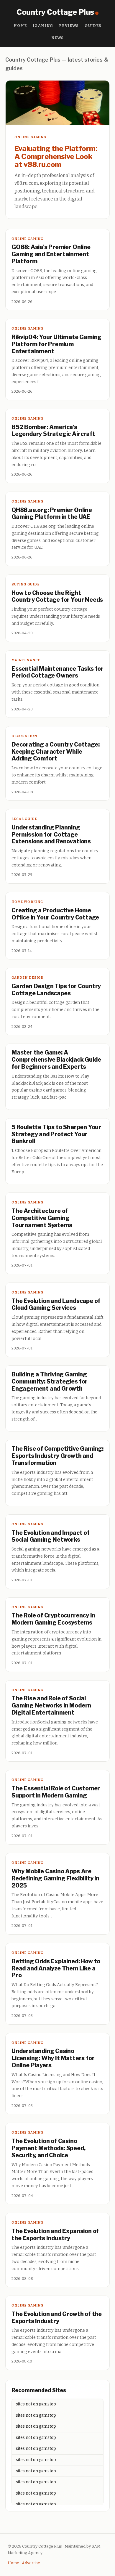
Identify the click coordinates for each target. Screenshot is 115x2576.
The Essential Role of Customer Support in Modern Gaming (56, 1792)
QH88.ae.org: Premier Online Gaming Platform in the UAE (52, 513)
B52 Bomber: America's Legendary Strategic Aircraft (53, 431)
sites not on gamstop (36, 2404)
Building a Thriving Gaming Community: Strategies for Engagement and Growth (50, 1381)
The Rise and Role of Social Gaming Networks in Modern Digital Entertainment (51, 1705)
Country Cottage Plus (55, 12)
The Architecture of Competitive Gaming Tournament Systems (42, 1218)
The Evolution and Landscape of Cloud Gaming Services (56, 1304)
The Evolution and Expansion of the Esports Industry (55, 2235)
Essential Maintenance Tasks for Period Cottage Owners (57, 672)
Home (20, 26)
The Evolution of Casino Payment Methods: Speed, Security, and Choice (49, 2148)
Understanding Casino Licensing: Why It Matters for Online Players (53, 2058)
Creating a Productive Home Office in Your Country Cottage (55, 914)
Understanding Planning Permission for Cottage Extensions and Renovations (51, 834)
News (58, 38)
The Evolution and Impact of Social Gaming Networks (51, 1536)
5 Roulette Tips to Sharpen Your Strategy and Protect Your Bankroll (56, 1134)
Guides (93, 26)
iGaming (43, 26)
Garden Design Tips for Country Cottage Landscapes (56, 990)
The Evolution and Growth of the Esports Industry (57, 2317)
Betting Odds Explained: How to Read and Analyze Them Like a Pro (56, 1968)
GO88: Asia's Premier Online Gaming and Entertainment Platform (51, 254)
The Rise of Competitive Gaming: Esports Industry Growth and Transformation (57, 1456)
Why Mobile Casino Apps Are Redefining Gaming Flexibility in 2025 (55, 1878)
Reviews (69, 26)
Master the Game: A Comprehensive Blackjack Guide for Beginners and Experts (56, 1060)
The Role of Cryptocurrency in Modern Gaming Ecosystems (53, 1619)
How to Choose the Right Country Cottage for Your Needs (57, 596)
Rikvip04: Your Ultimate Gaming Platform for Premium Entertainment (56, 344)
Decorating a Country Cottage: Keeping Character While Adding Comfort (55, 752)
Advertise (31, 2563)
